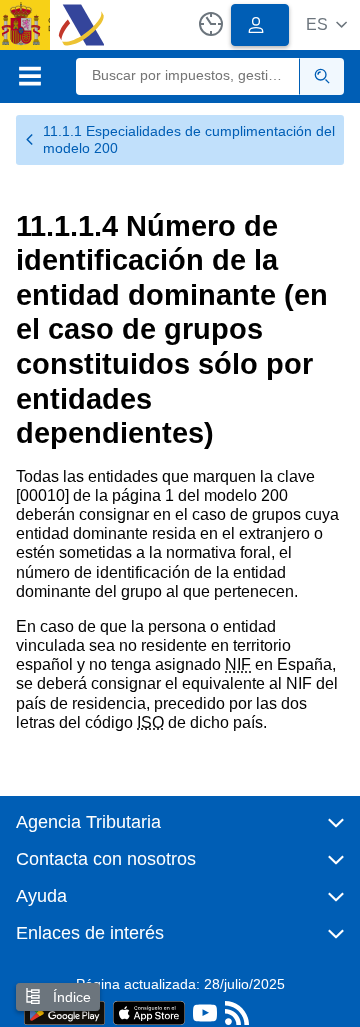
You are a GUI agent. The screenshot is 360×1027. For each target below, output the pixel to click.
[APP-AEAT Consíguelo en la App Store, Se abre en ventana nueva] (149, 1011)
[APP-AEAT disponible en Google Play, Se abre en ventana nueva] (64, 1011)
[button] (326, 24)
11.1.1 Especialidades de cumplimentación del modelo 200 (189, 139)
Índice (70, 997)
